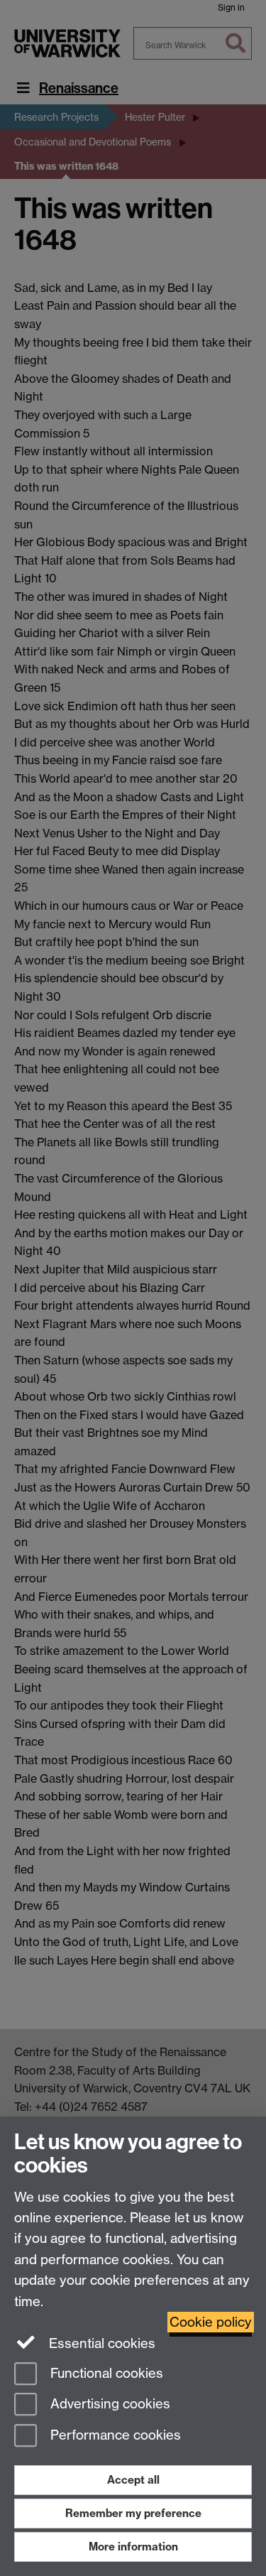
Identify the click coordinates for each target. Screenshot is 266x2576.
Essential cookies (100, 2343)
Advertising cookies (109, 2404)
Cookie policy (211, 2322)
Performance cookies (114, 2436)
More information (133, 2547)
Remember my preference (133, 2513)
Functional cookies (105, 2373)
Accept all (133, 2480)
